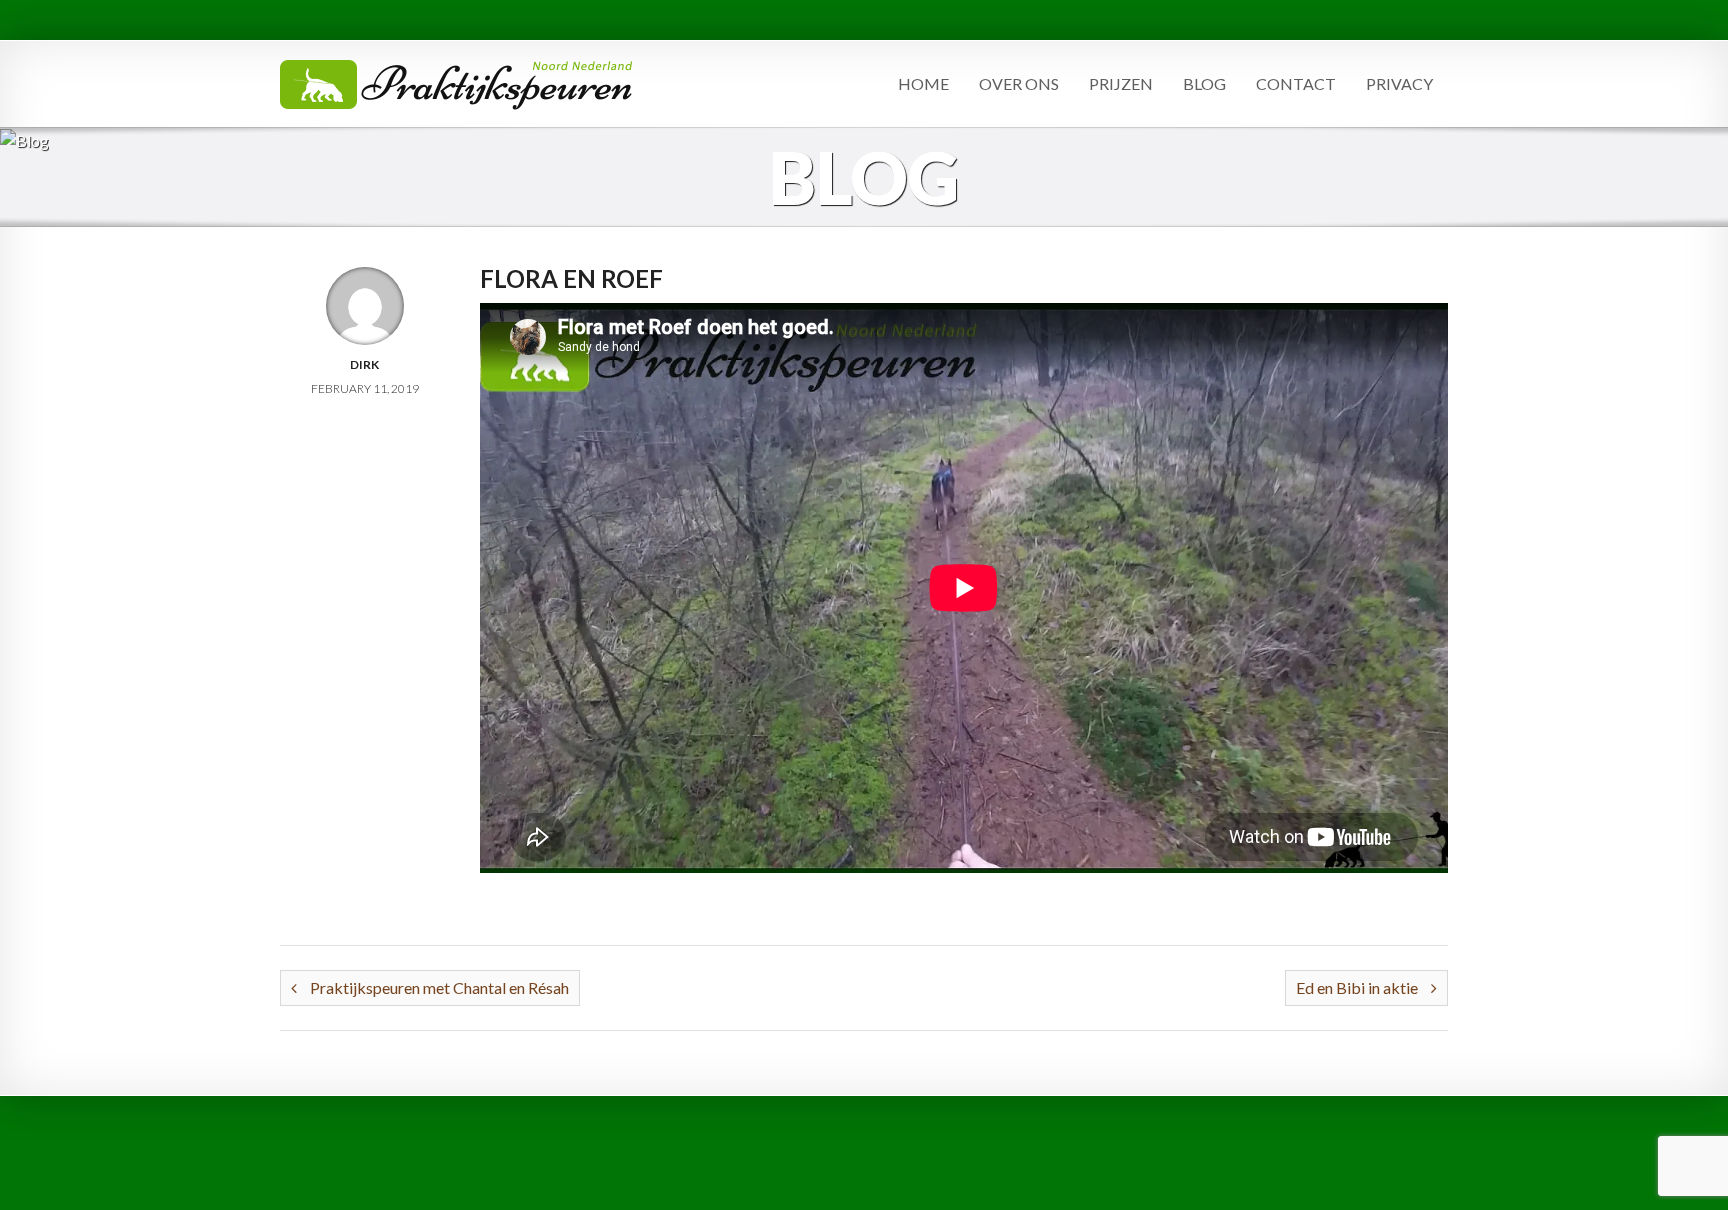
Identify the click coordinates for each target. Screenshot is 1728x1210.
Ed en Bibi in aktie (1358, 987)
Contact (1296, 83)
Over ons (1019, 83)
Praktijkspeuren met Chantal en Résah (438, 987)
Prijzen (1121, 83)
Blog (1204, 83)
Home (923, 83)
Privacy (1399, 83)
